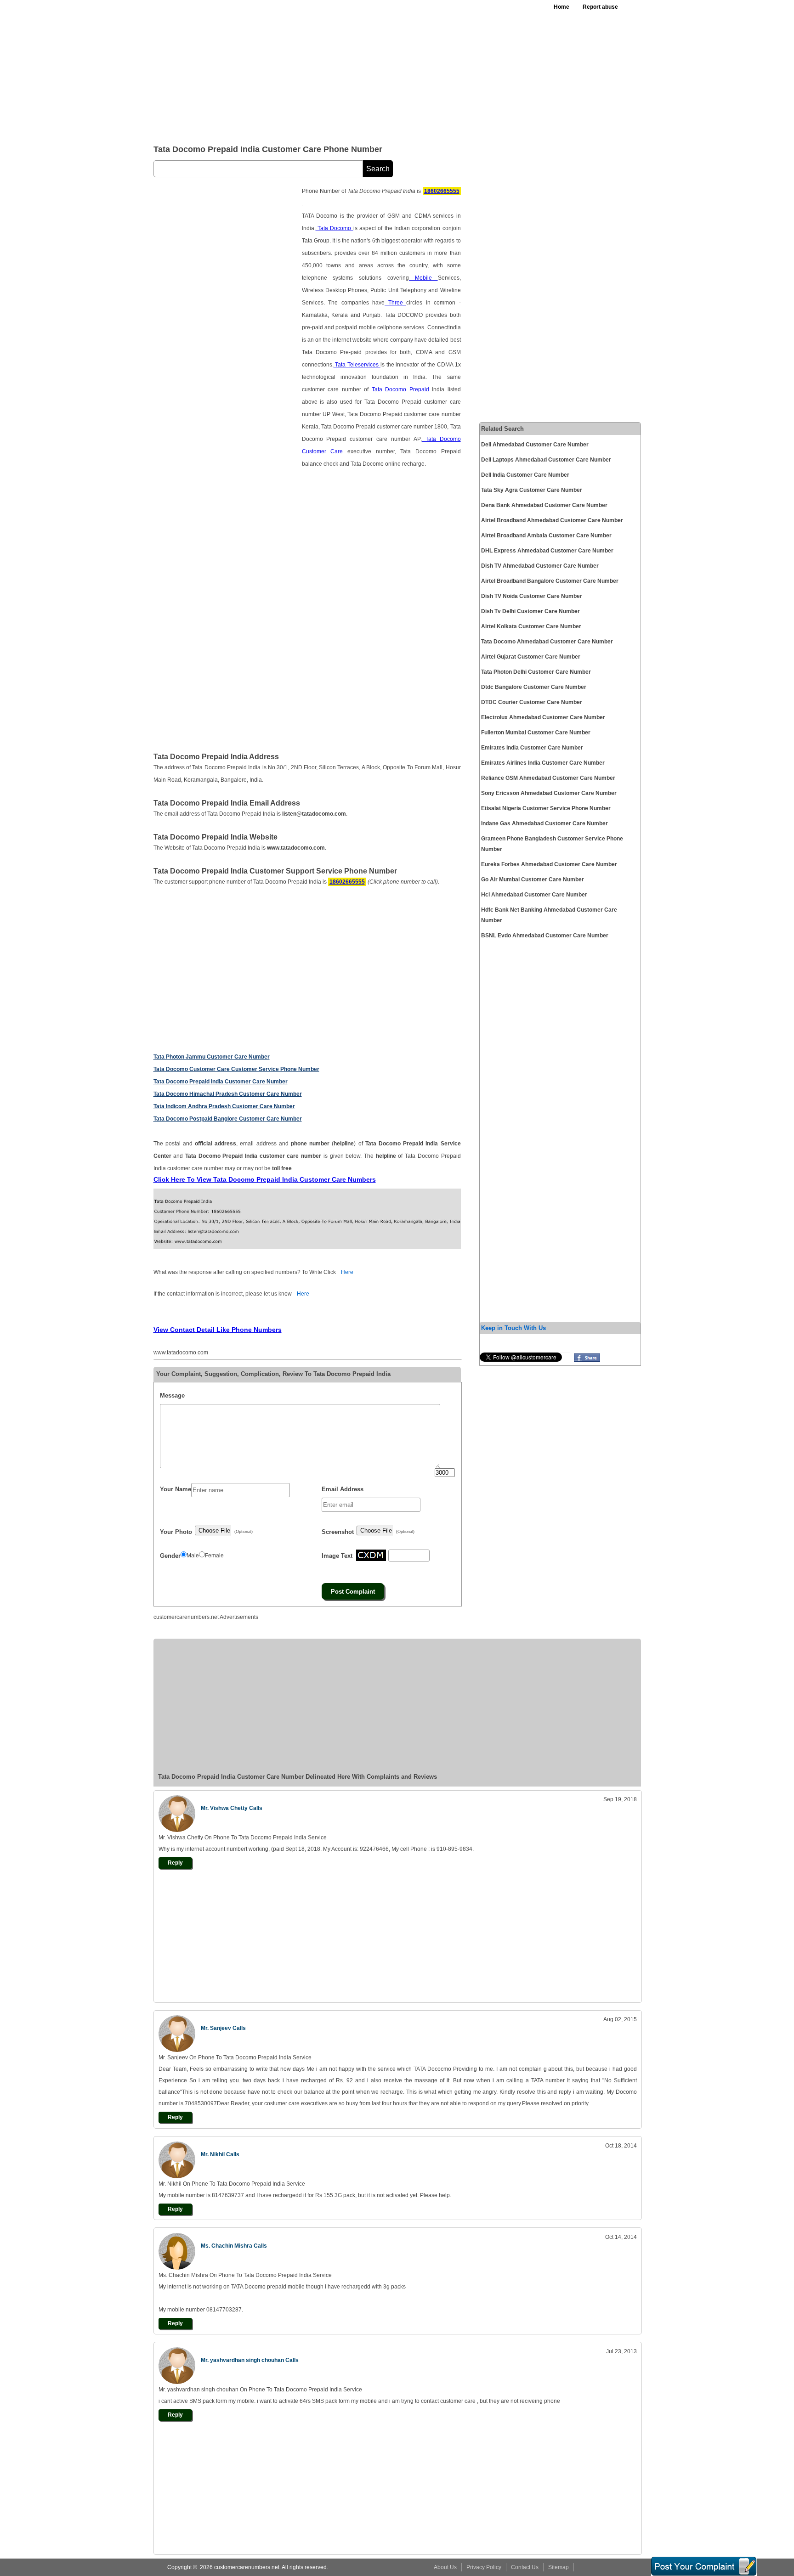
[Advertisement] (378, 69)
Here (347, 1272)
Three (395, 303)
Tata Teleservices (357, 365)
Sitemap (559, 2567)
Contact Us (525, 2567)
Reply (175, 1863)
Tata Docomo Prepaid (400, 389)
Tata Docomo (335, 228)
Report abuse (600, 7)
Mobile (423, 278)
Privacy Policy (484, 2567)
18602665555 (442, 191)
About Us (445, 2567)
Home (561, 7)
